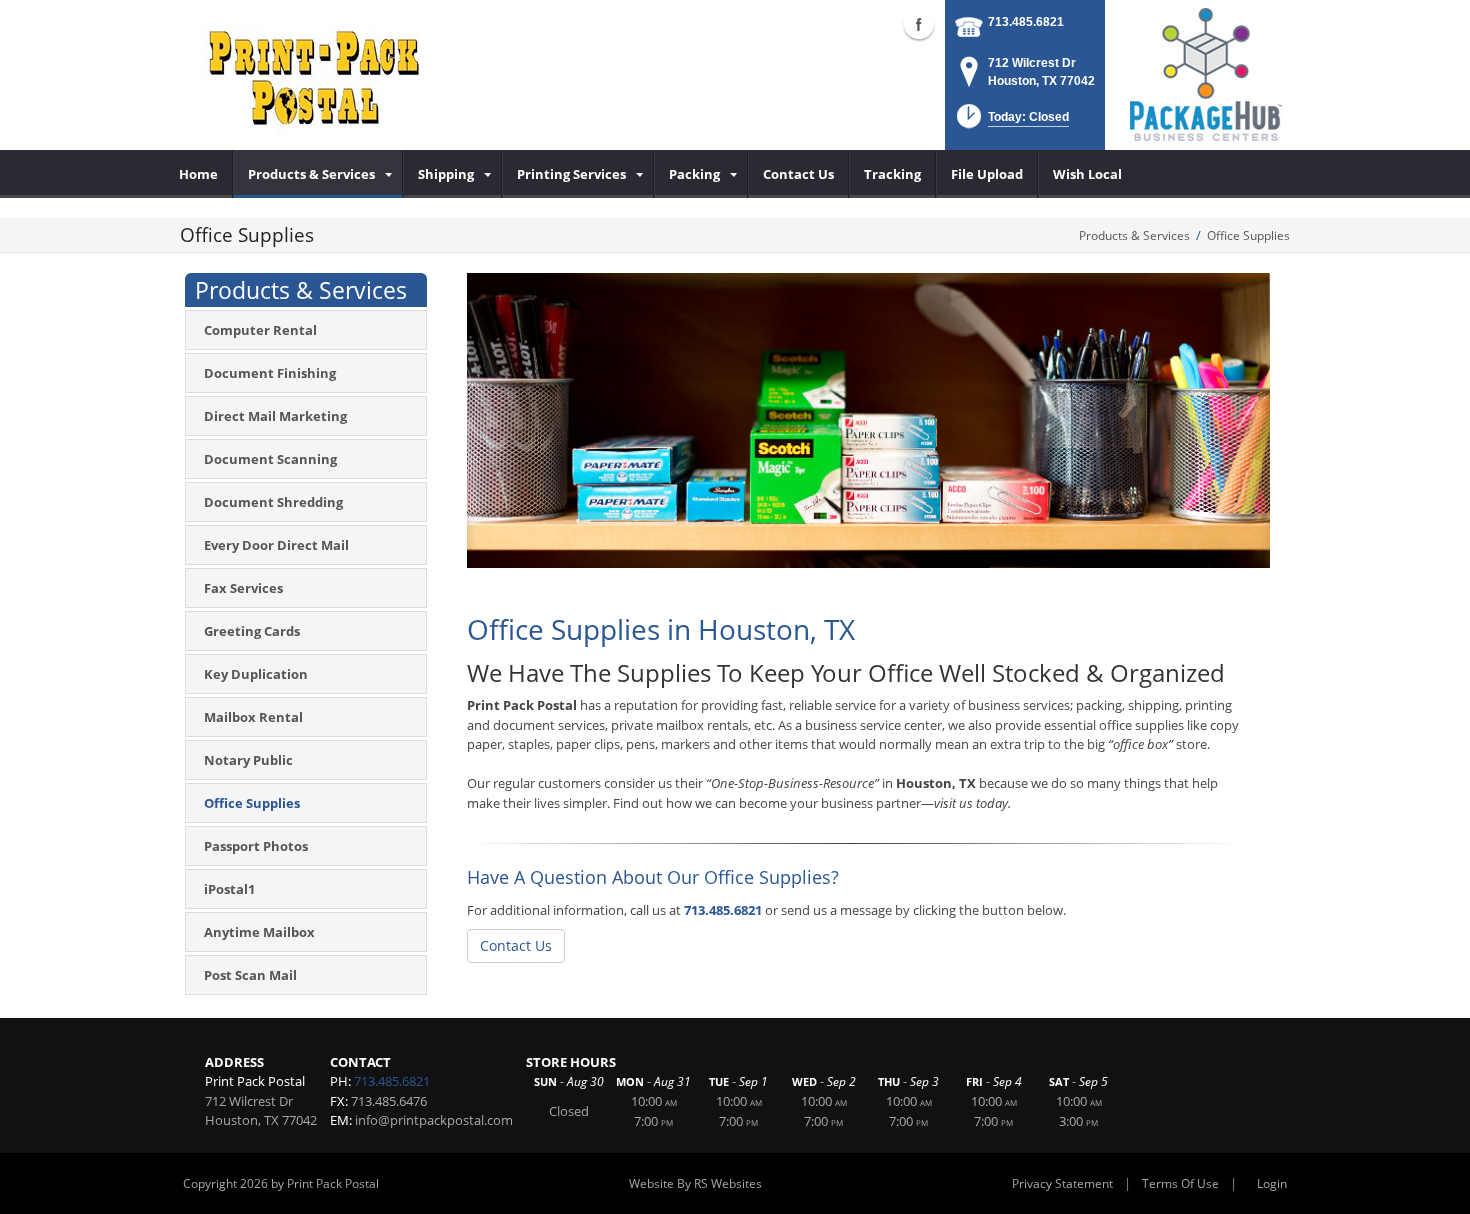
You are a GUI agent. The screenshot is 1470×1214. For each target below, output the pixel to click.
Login (1272, 1183)
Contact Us (516, 945)
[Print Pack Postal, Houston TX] (310, 75)
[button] (1011, 122)
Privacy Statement (1062, 1183)
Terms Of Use (1180, 1183)
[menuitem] (199, 174)
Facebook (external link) (919, 24)
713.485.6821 (1026, 22)
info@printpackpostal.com (434, 1120)
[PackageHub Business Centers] (1205, 73)
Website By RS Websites (695, 1183)
